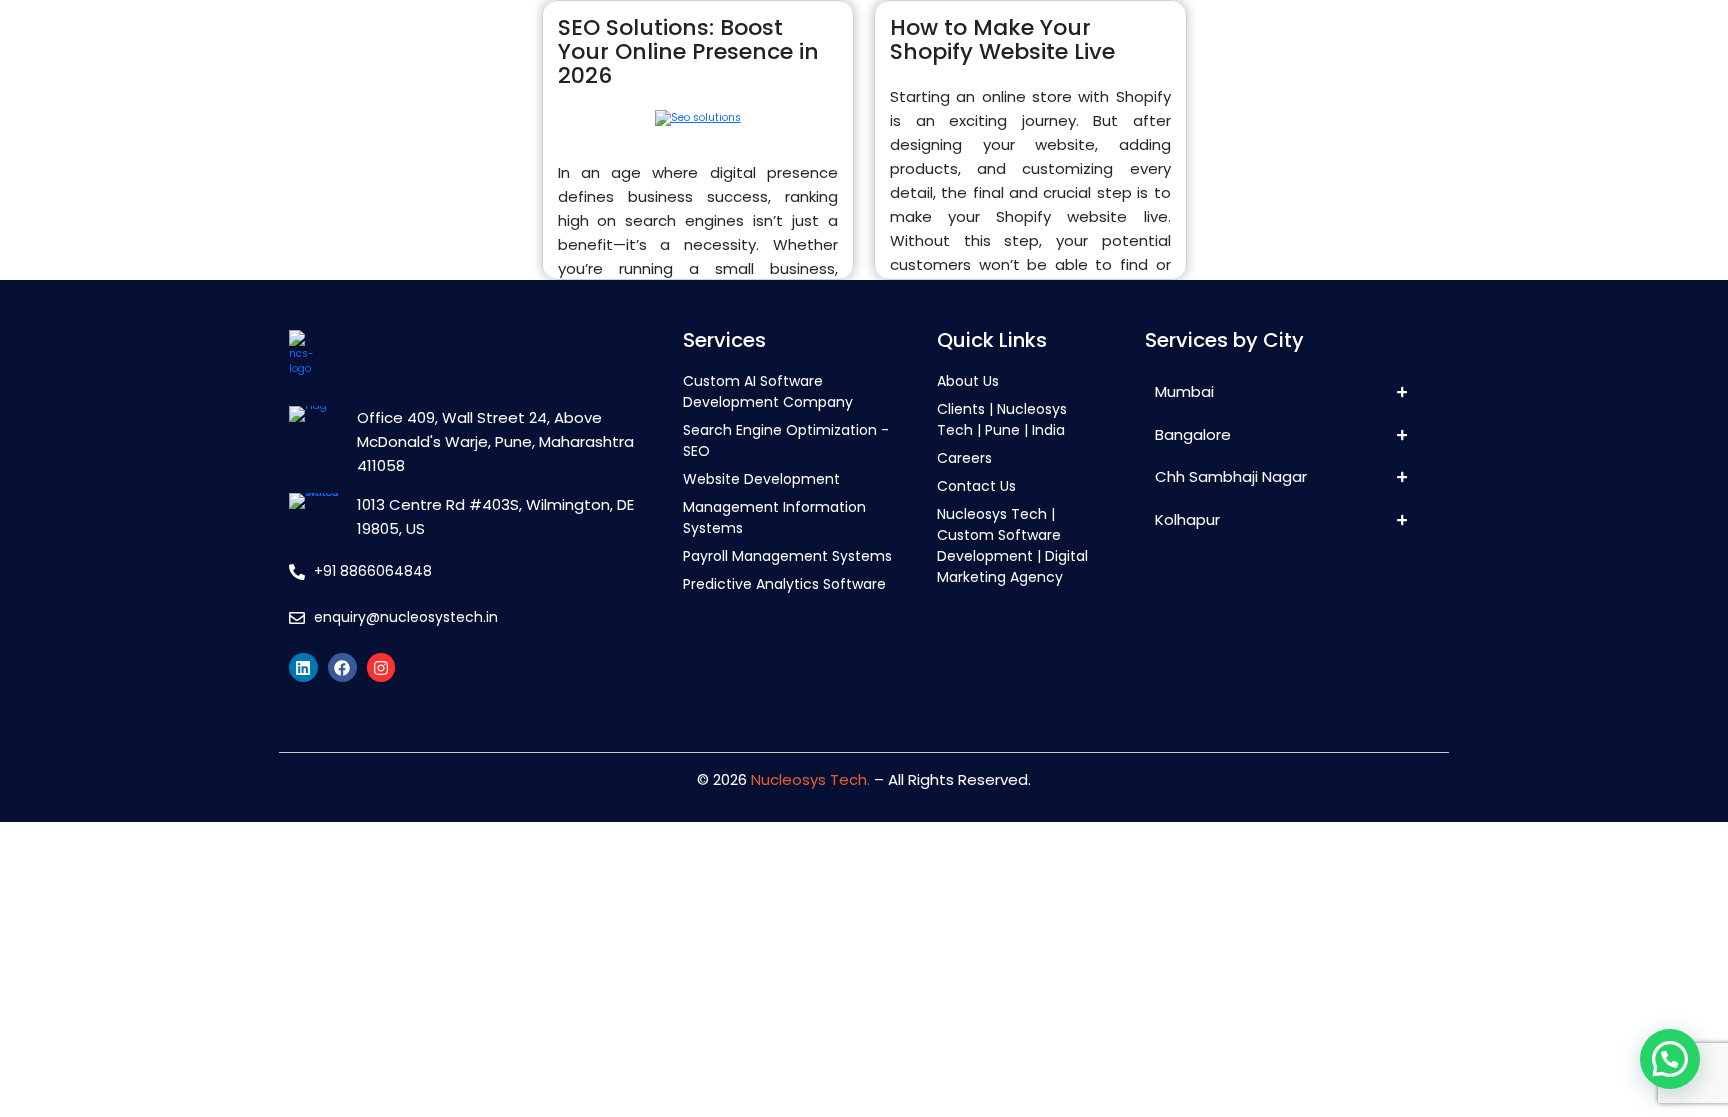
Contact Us (976, 486)
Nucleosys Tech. (810, 779)
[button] (1670, 1059)
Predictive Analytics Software (784, 584)
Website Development (761, 479)
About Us (968, 381)
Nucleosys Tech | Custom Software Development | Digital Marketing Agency (1012, 545)
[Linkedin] (303, 667)
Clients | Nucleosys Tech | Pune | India (1002, 419)
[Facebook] (342, 667)
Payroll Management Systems (787, 556)
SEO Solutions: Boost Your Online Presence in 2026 (688, 51)
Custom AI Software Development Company (768, 391)
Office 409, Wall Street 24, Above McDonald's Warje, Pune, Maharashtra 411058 (495, 441)
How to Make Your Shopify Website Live (1002, 39)
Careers (964, 458)
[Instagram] (381, 667)
